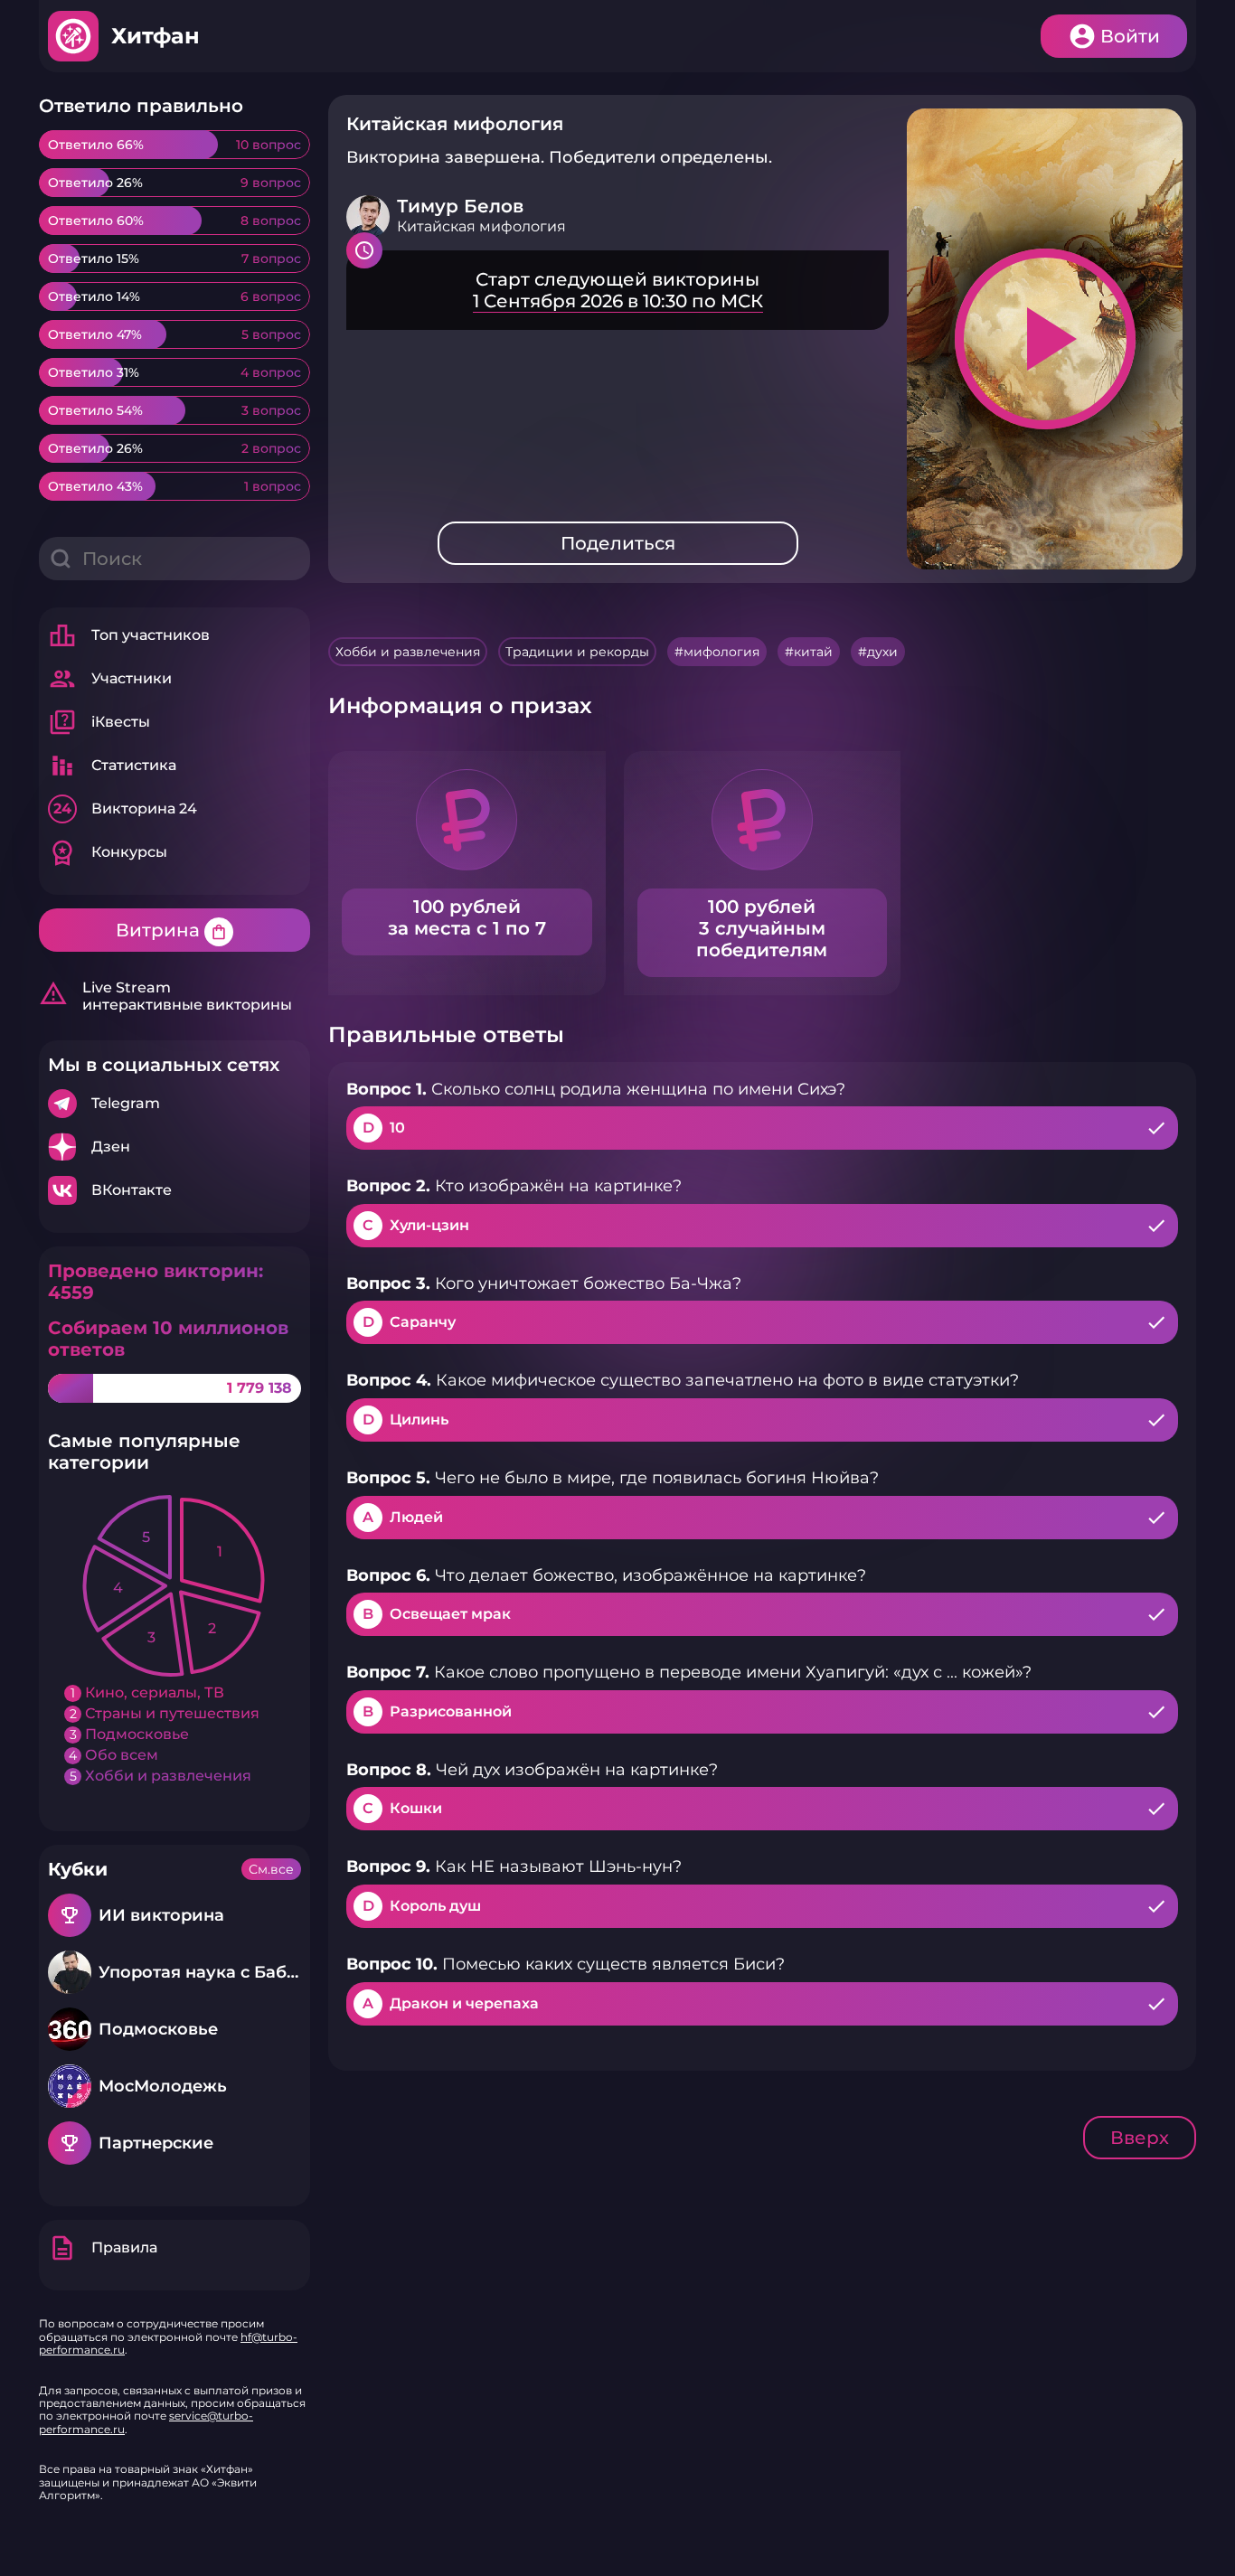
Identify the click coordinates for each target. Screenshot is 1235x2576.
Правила (103, 2248)
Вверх (1140, 2138)
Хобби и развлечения (408, 652)
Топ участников (129, 635)
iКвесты (99, 722)
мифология (721, 652)
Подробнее (174, 1104)
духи (882, 652)
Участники (110, 679)
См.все (271, 1869)
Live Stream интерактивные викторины (165, 996)
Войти (1130, 36)
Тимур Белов (460, 206)
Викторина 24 (125, 809)
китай (813, 652)
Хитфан (156, 36)
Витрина (172, 930)
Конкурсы (108, 852)
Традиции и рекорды (577, 652)
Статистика (112, 766)
